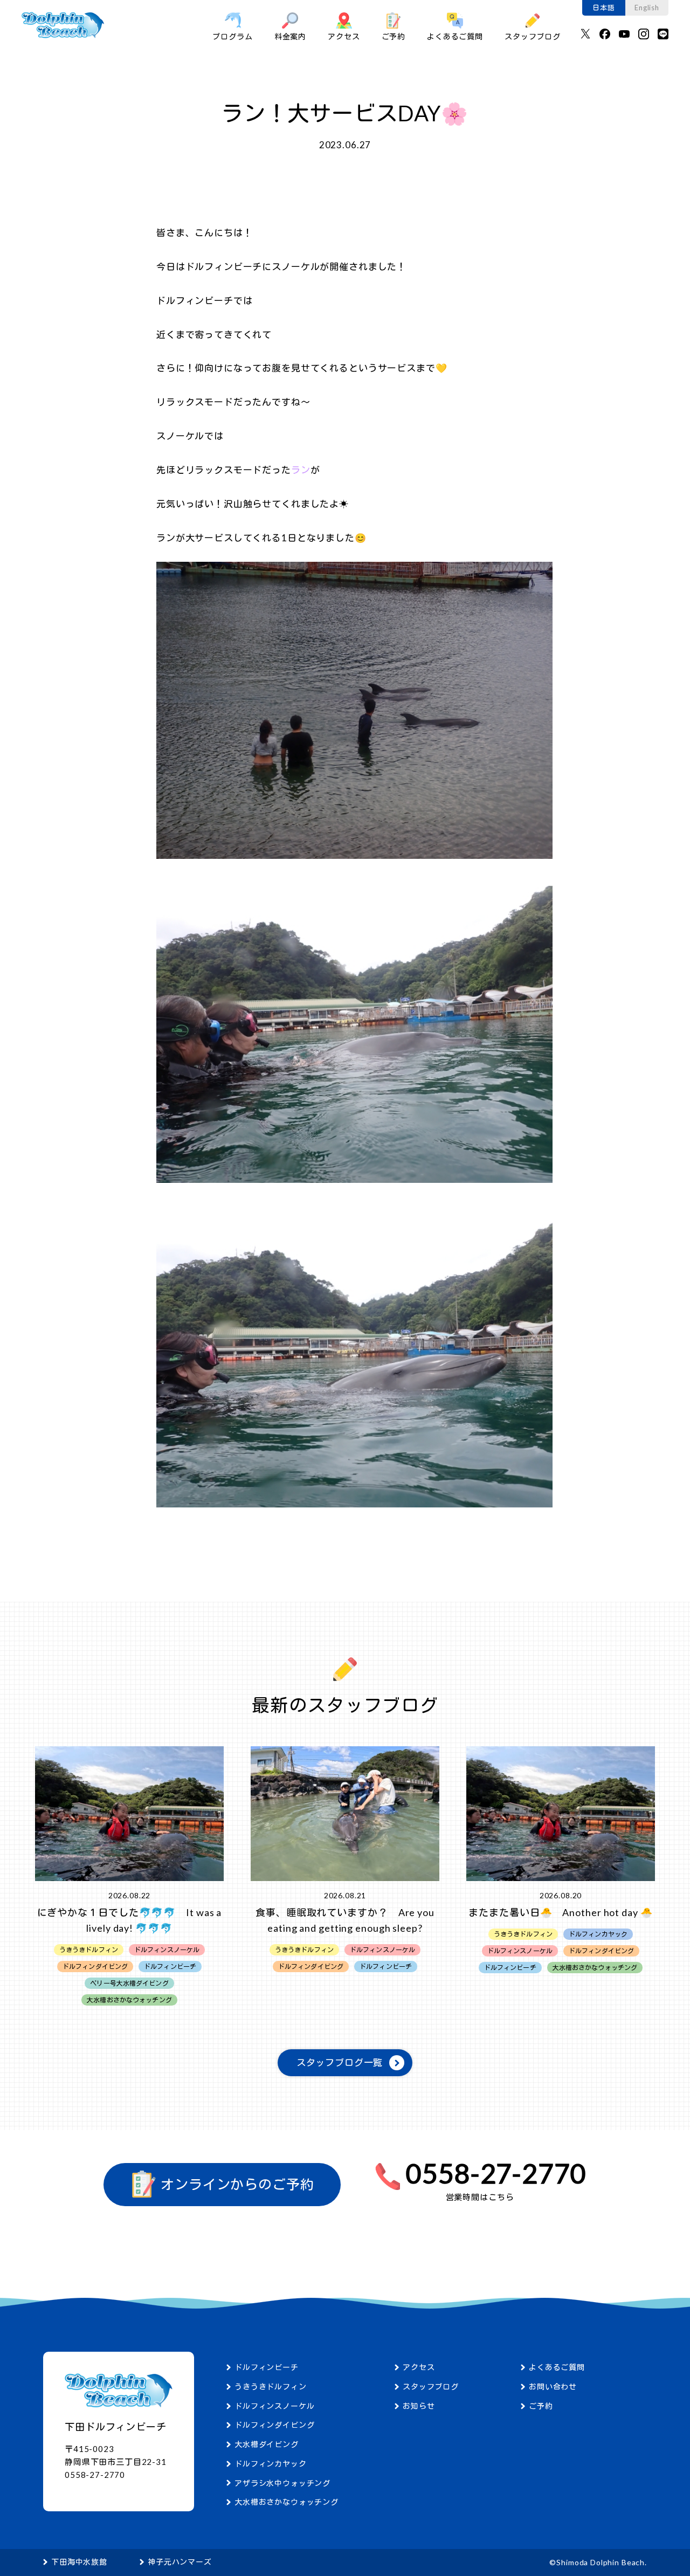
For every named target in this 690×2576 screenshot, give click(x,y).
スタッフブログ (533, 36)
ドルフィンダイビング (275, 2425)
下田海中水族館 (79, 2562)
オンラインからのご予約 (236, 2185)
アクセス (344, 36)
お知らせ (419, 2406)
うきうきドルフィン (271, 2386)
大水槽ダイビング (267, 2444)
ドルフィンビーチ (267, 2367)
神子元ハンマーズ (180, 2562)
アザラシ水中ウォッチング (282, 2483)
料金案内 (290, 36)
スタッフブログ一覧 (340, 2062)
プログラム (232, 36)
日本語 (604, 8)
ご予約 (394, 36)
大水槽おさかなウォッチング (287, 2502)
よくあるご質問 (455, 36)
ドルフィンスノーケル (275, 2406)
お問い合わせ (553, 2386)
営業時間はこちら (480, 2197)
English (647, 8)
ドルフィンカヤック (271, 2464)
